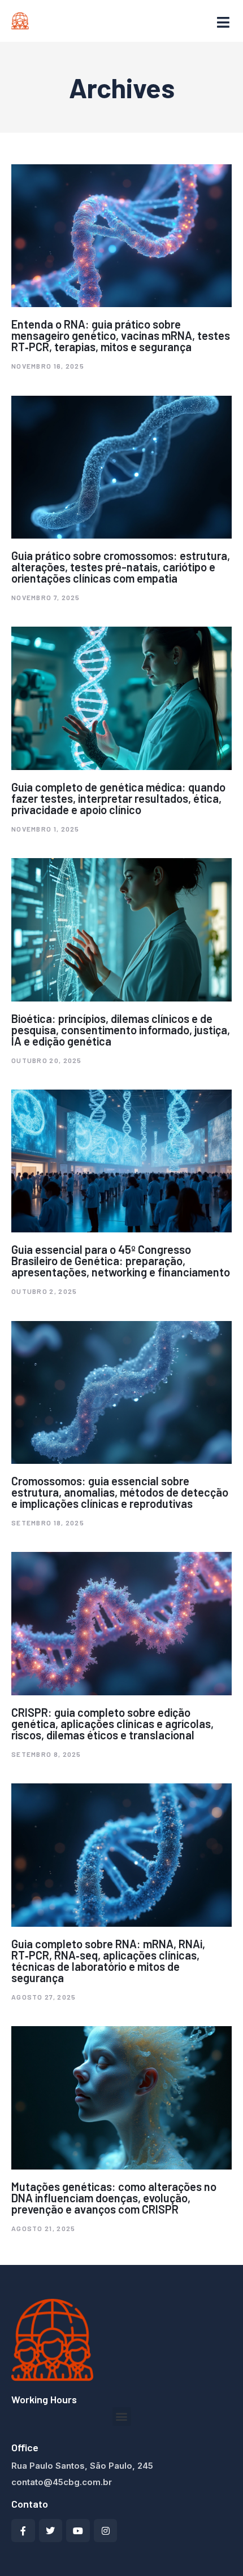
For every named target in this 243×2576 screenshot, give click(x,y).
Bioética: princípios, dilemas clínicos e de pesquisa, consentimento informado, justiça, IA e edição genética (121, 1030)
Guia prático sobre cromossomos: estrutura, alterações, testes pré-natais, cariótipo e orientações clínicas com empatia (121, 567)
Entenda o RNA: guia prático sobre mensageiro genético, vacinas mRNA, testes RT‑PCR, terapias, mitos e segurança (121, 335)
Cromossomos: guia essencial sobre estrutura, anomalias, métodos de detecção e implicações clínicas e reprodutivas (120, 1492)
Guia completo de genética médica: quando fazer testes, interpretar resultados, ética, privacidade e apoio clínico (118, 798)
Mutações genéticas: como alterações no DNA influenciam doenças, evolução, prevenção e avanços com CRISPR (114, 2198)
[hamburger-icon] (223, 23)
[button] (122, 2417)
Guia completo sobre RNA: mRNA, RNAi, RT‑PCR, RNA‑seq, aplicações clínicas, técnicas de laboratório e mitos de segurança (108, 1961)
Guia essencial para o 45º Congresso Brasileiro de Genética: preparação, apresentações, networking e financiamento (121, 1261)
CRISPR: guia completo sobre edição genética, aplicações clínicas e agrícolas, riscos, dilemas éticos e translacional (112, 1724)
